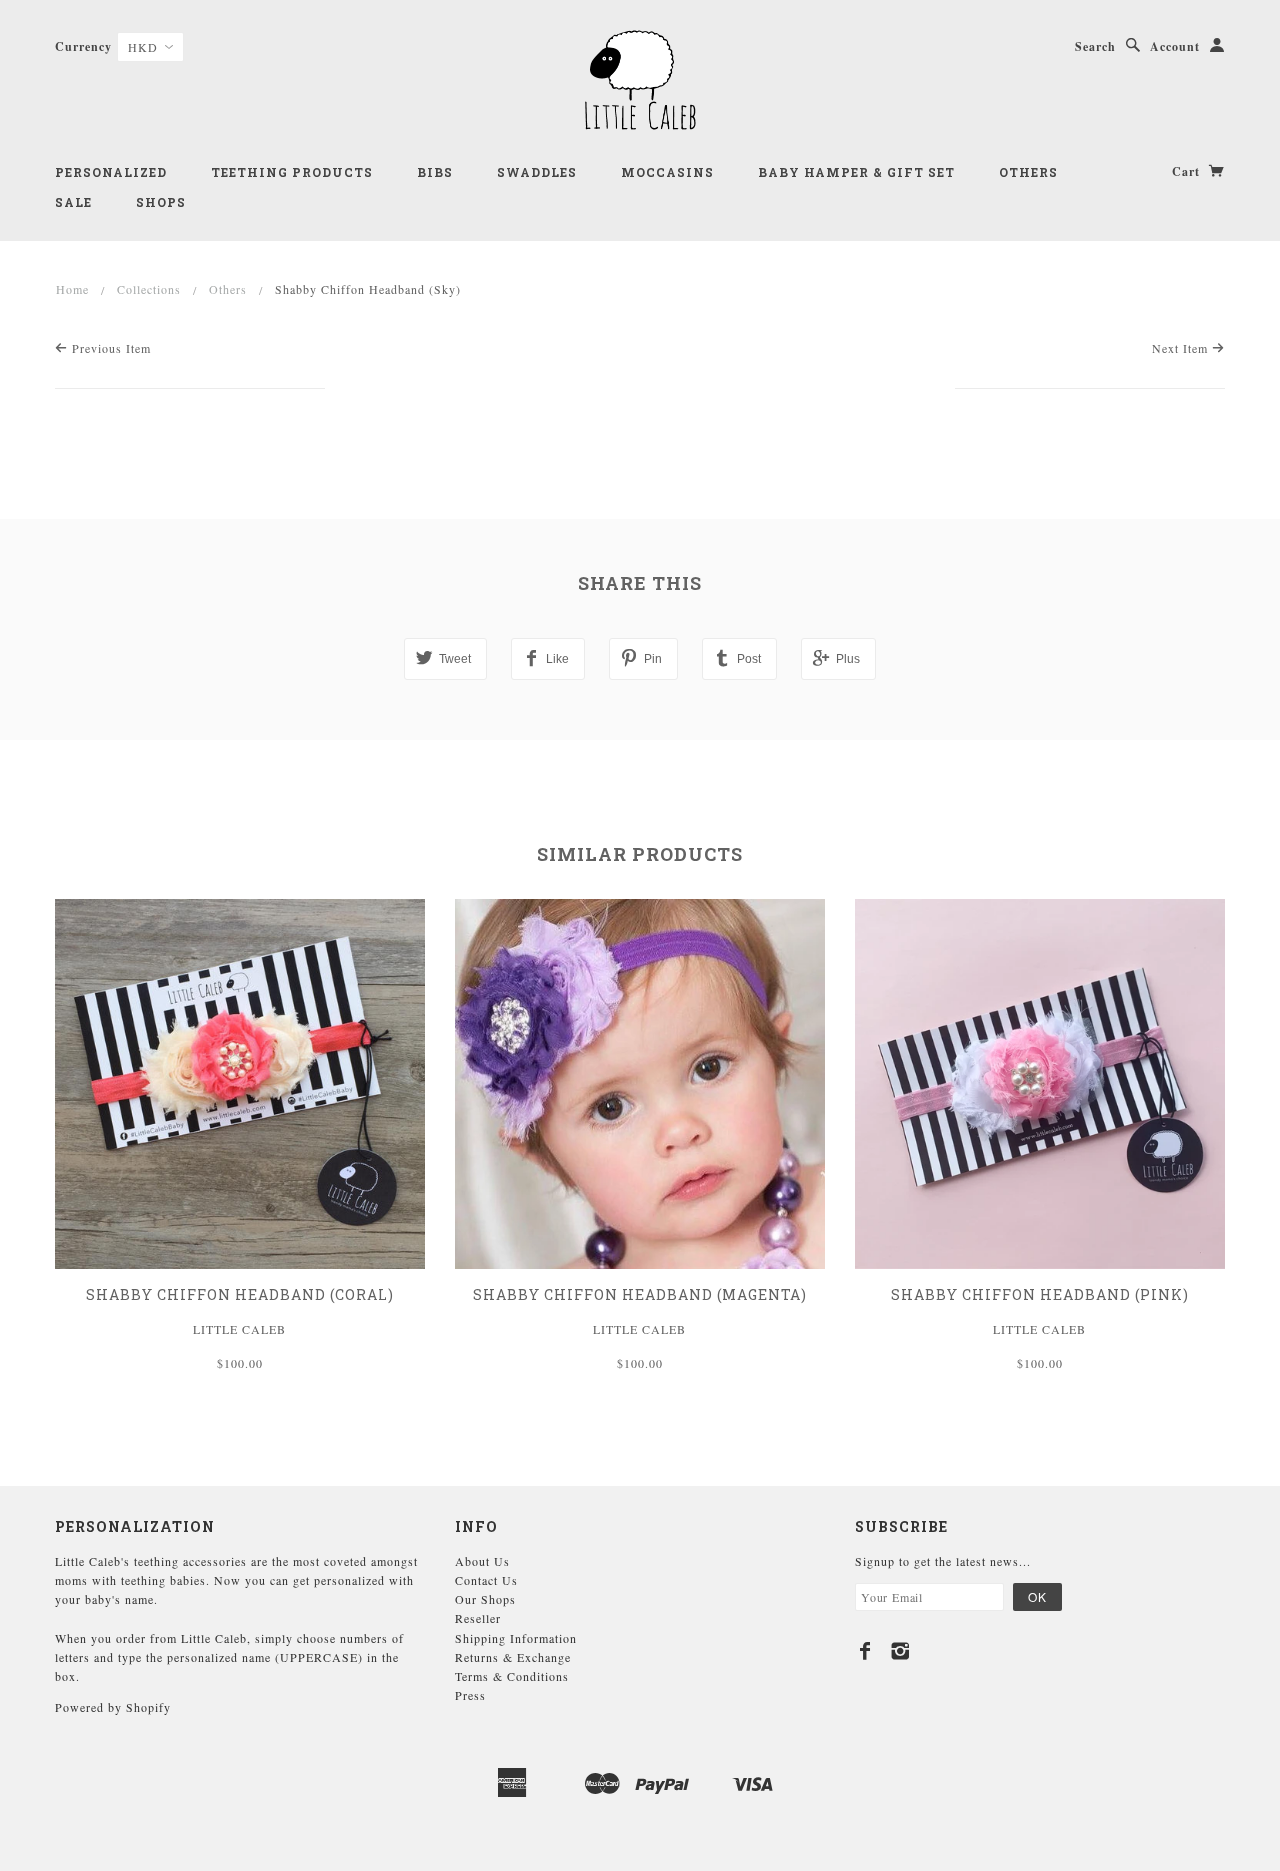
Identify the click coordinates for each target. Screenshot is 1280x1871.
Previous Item (109, 348)
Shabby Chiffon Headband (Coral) (240, 1294)
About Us (482, 1561)
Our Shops (485, 1599)
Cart (1188, 171)
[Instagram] (900, 1651)
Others (1028, 172)
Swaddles (537, 172)
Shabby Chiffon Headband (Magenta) (640, 1294)
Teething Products (292, 172)
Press (470, 1695)
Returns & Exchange (513, 1657)
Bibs (435, 172)
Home (72, 289)
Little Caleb (239, 1329)
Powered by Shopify (113, 1707)
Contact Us (486, 1580)
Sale (73, 202)
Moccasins (667, 172)
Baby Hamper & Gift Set (856, 172)
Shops (161, 202)
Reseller (478, 1618)
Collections (149, 289)
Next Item (1182, 348)
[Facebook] (865, 1651)
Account (1175, 46)
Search (1095, 46)
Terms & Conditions (512, 1676)
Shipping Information (516, 1638)
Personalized (111, 172)
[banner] (640, 80)
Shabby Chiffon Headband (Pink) (1040, 1294)
